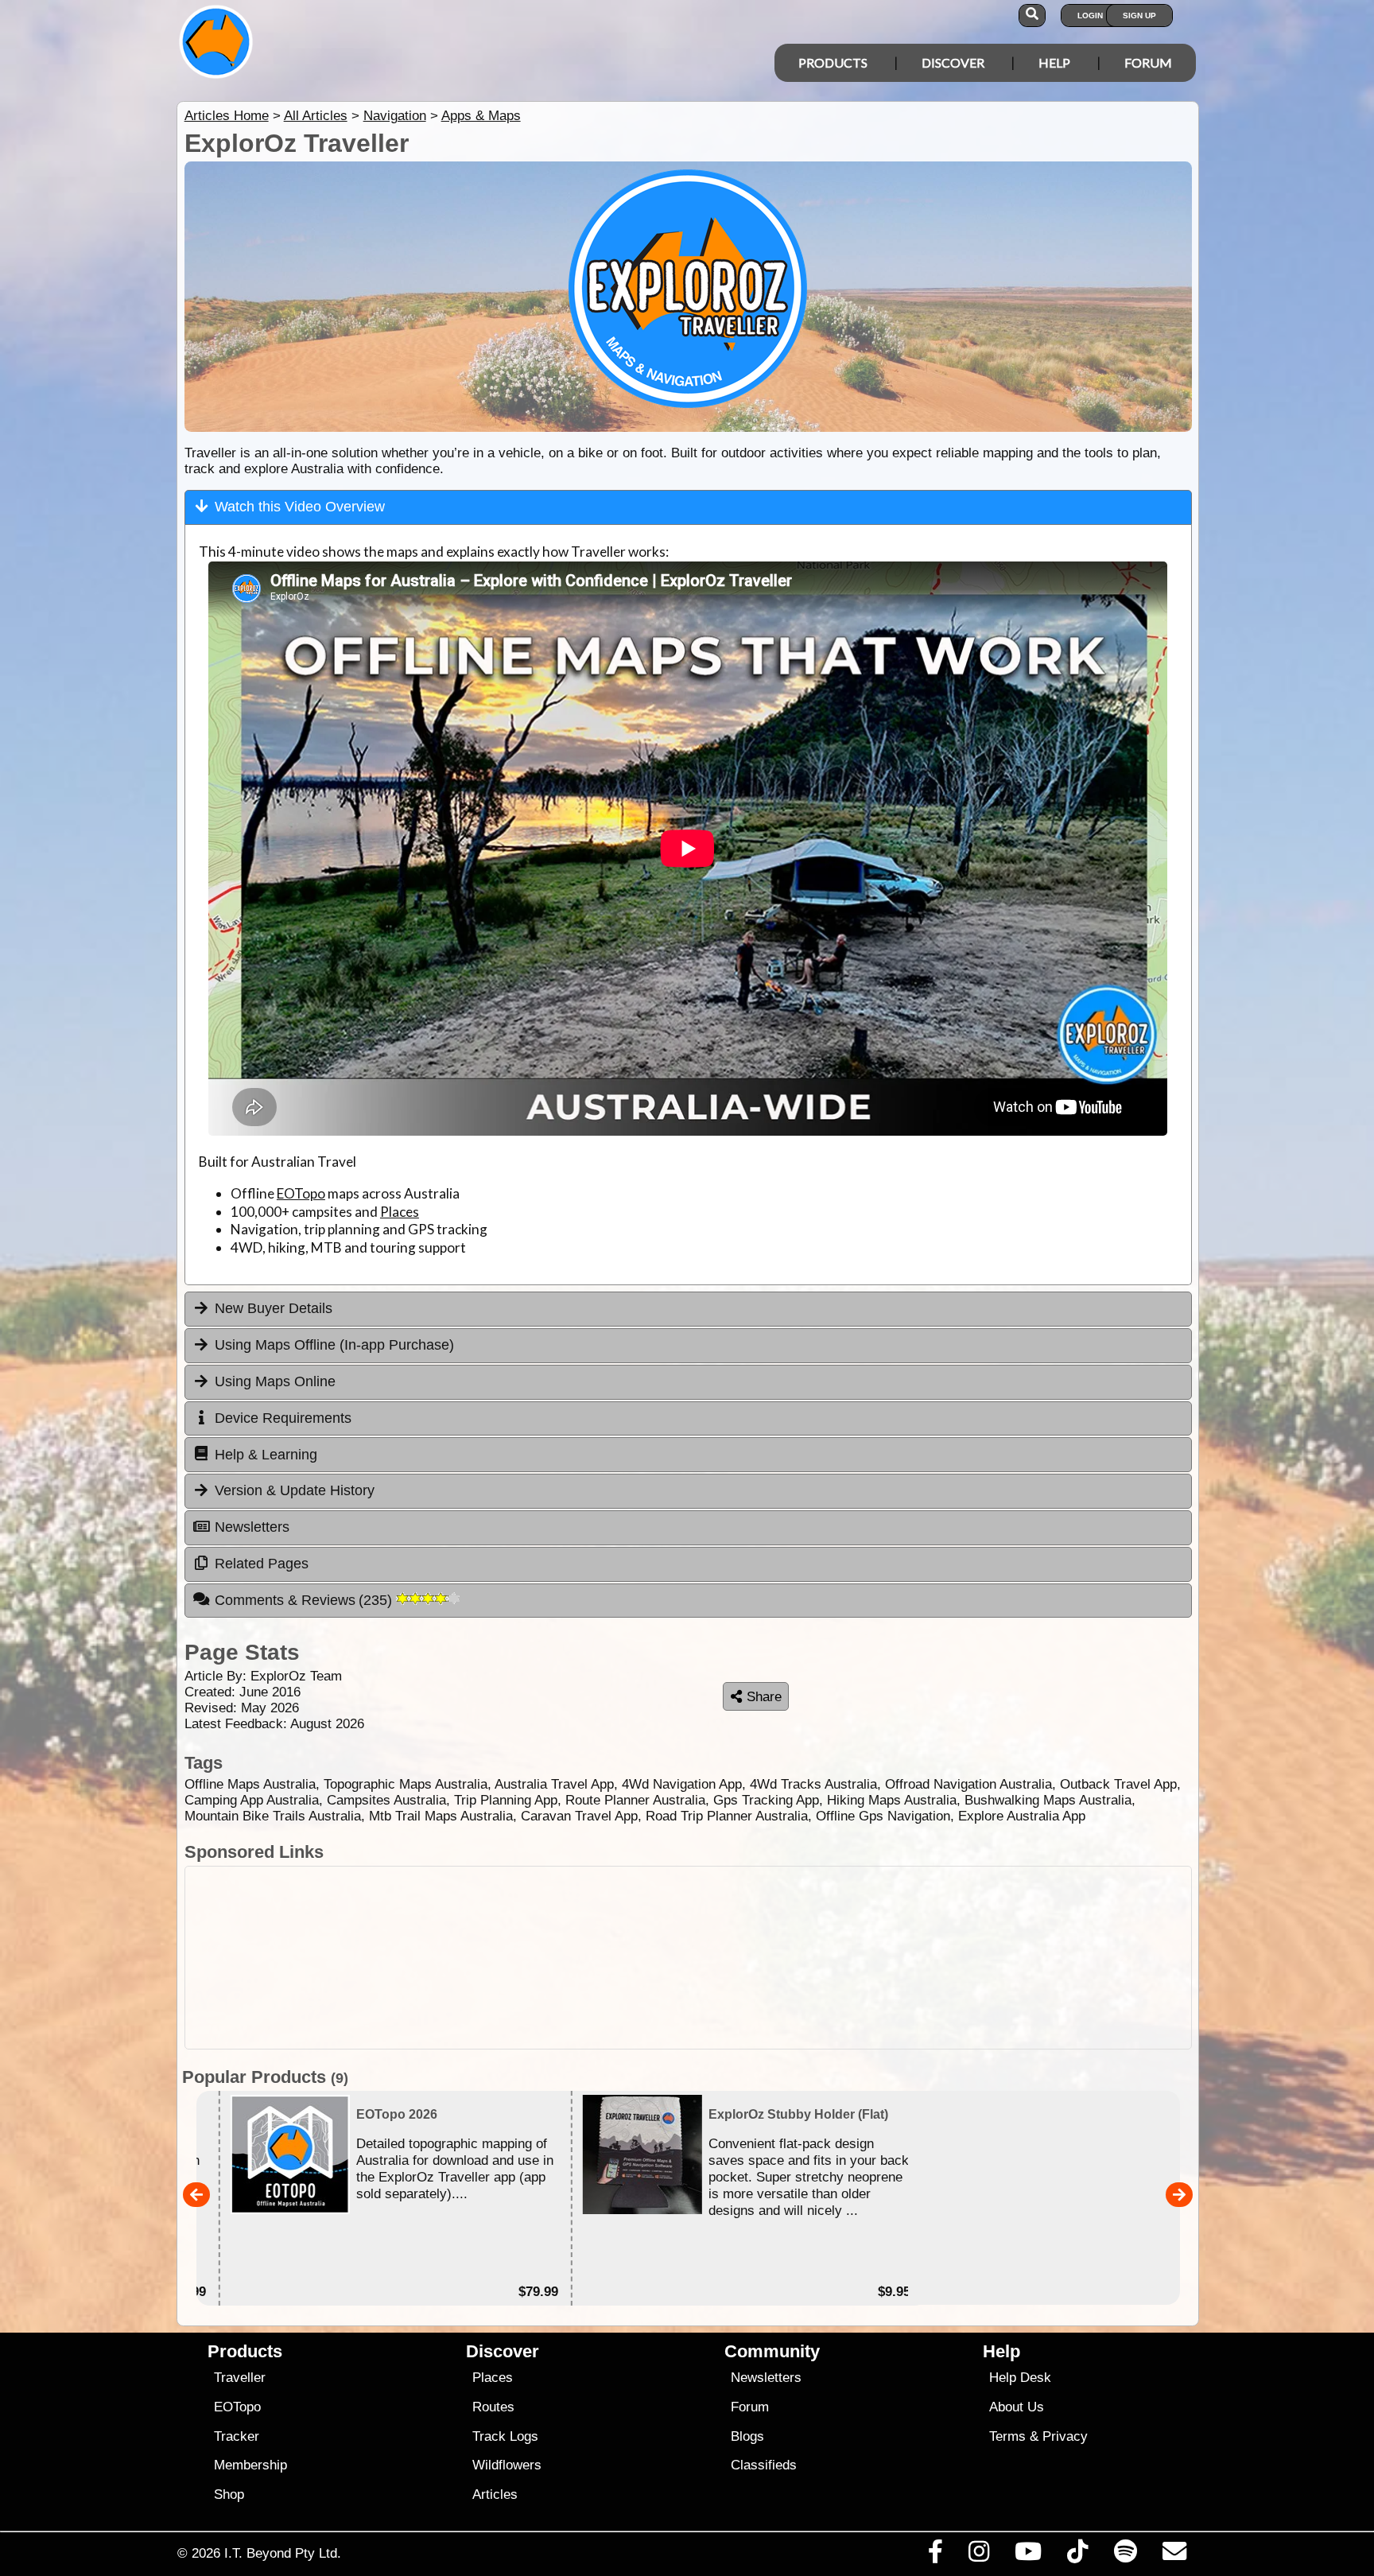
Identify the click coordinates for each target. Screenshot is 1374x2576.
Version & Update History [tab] (295, 1490)
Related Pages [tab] (262, 1564)
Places (400, 1212)
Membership (250, 2465)
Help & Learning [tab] (266, 1455)
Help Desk (1020, 2378)
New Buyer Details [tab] (274, 1308)
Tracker (237, 2436)
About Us (1017, 2407)
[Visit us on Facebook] (935, 2555)
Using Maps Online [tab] (275, 1381)
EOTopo (301, 1193)
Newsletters (766, 2378)
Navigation (395, 116)
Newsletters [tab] (252, 1527)
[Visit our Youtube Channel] (1029, 2555)
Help (1054, 62)
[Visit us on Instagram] (978, 2555)
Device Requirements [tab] (283, 1418)
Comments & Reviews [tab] (306, 1600)
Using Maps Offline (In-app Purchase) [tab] (334, 1345)
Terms (1007, 2436)
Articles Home (227, 116)
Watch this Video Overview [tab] (300, 507)
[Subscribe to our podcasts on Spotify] (1125, 2555)
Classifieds (764, 2465)
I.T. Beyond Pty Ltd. (283, 2553)
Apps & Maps (481, 116)
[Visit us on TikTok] (1078, 2555)
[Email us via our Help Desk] (1174, 2555)
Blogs (747, 2436)
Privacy (1065, 2436)
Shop (229, 2494)
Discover (953, 62)
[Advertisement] (688, 1958)
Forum (1148, 62)
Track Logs (505, 2436)
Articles (495, 2494)
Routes (493, 2407)
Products (833, 62)
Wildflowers (507, 2465)
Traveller (240, 2378)
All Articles (316, 116)
